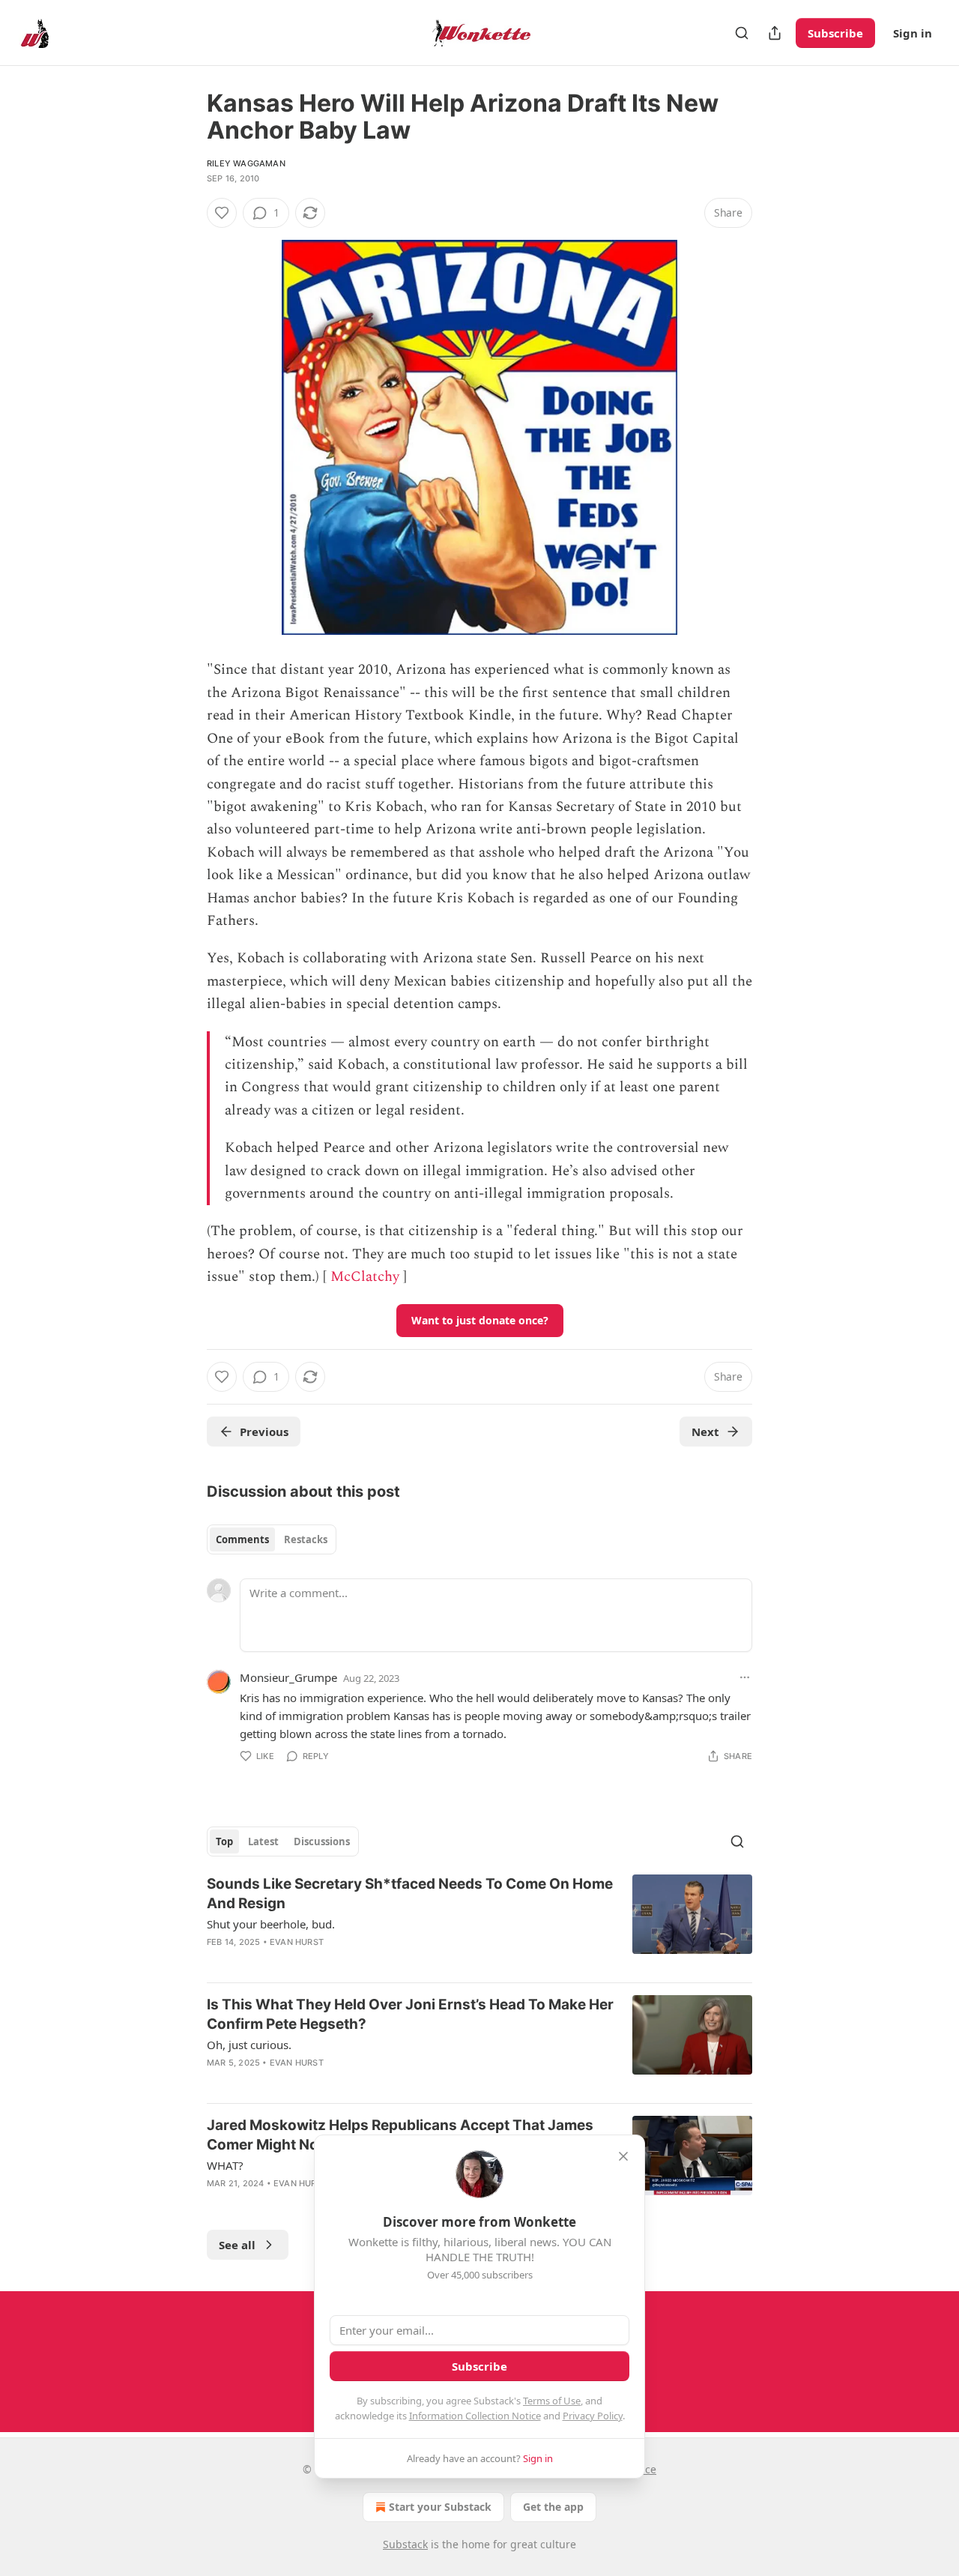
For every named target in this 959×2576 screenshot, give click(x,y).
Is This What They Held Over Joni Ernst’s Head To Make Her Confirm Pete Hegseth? (410, 2014)
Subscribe (835, 33)
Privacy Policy (593, 2416)
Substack (405, 2544)
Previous (264, 1432)
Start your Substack (440, 2507)
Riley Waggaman (246, 163)
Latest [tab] (263, 1841)
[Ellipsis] (745, 1677)
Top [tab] (224, 1841)
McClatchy (365, 1277)
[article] (479, 1922)
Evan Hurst (297, 1942)
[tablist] (272, 1539)
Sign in (913, 33)
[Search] (742, 33)
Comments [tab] (242, 1539)
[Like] (222, 213)
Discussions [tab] (322, 1841)
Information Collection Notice (475, 2416)
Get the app (553, 2507)
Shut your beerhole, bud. (271, 1924)
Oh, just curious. (249, 2045)
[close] (623, 2156)
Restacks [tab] (306, 1539)
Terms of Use (552, 2401)
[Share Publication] (775, 33)
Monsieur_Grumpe (288, 1677)
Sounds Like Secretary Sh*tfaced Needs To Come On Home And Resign (410, 1894)
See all (237, 2245)
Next (705, 1432)
